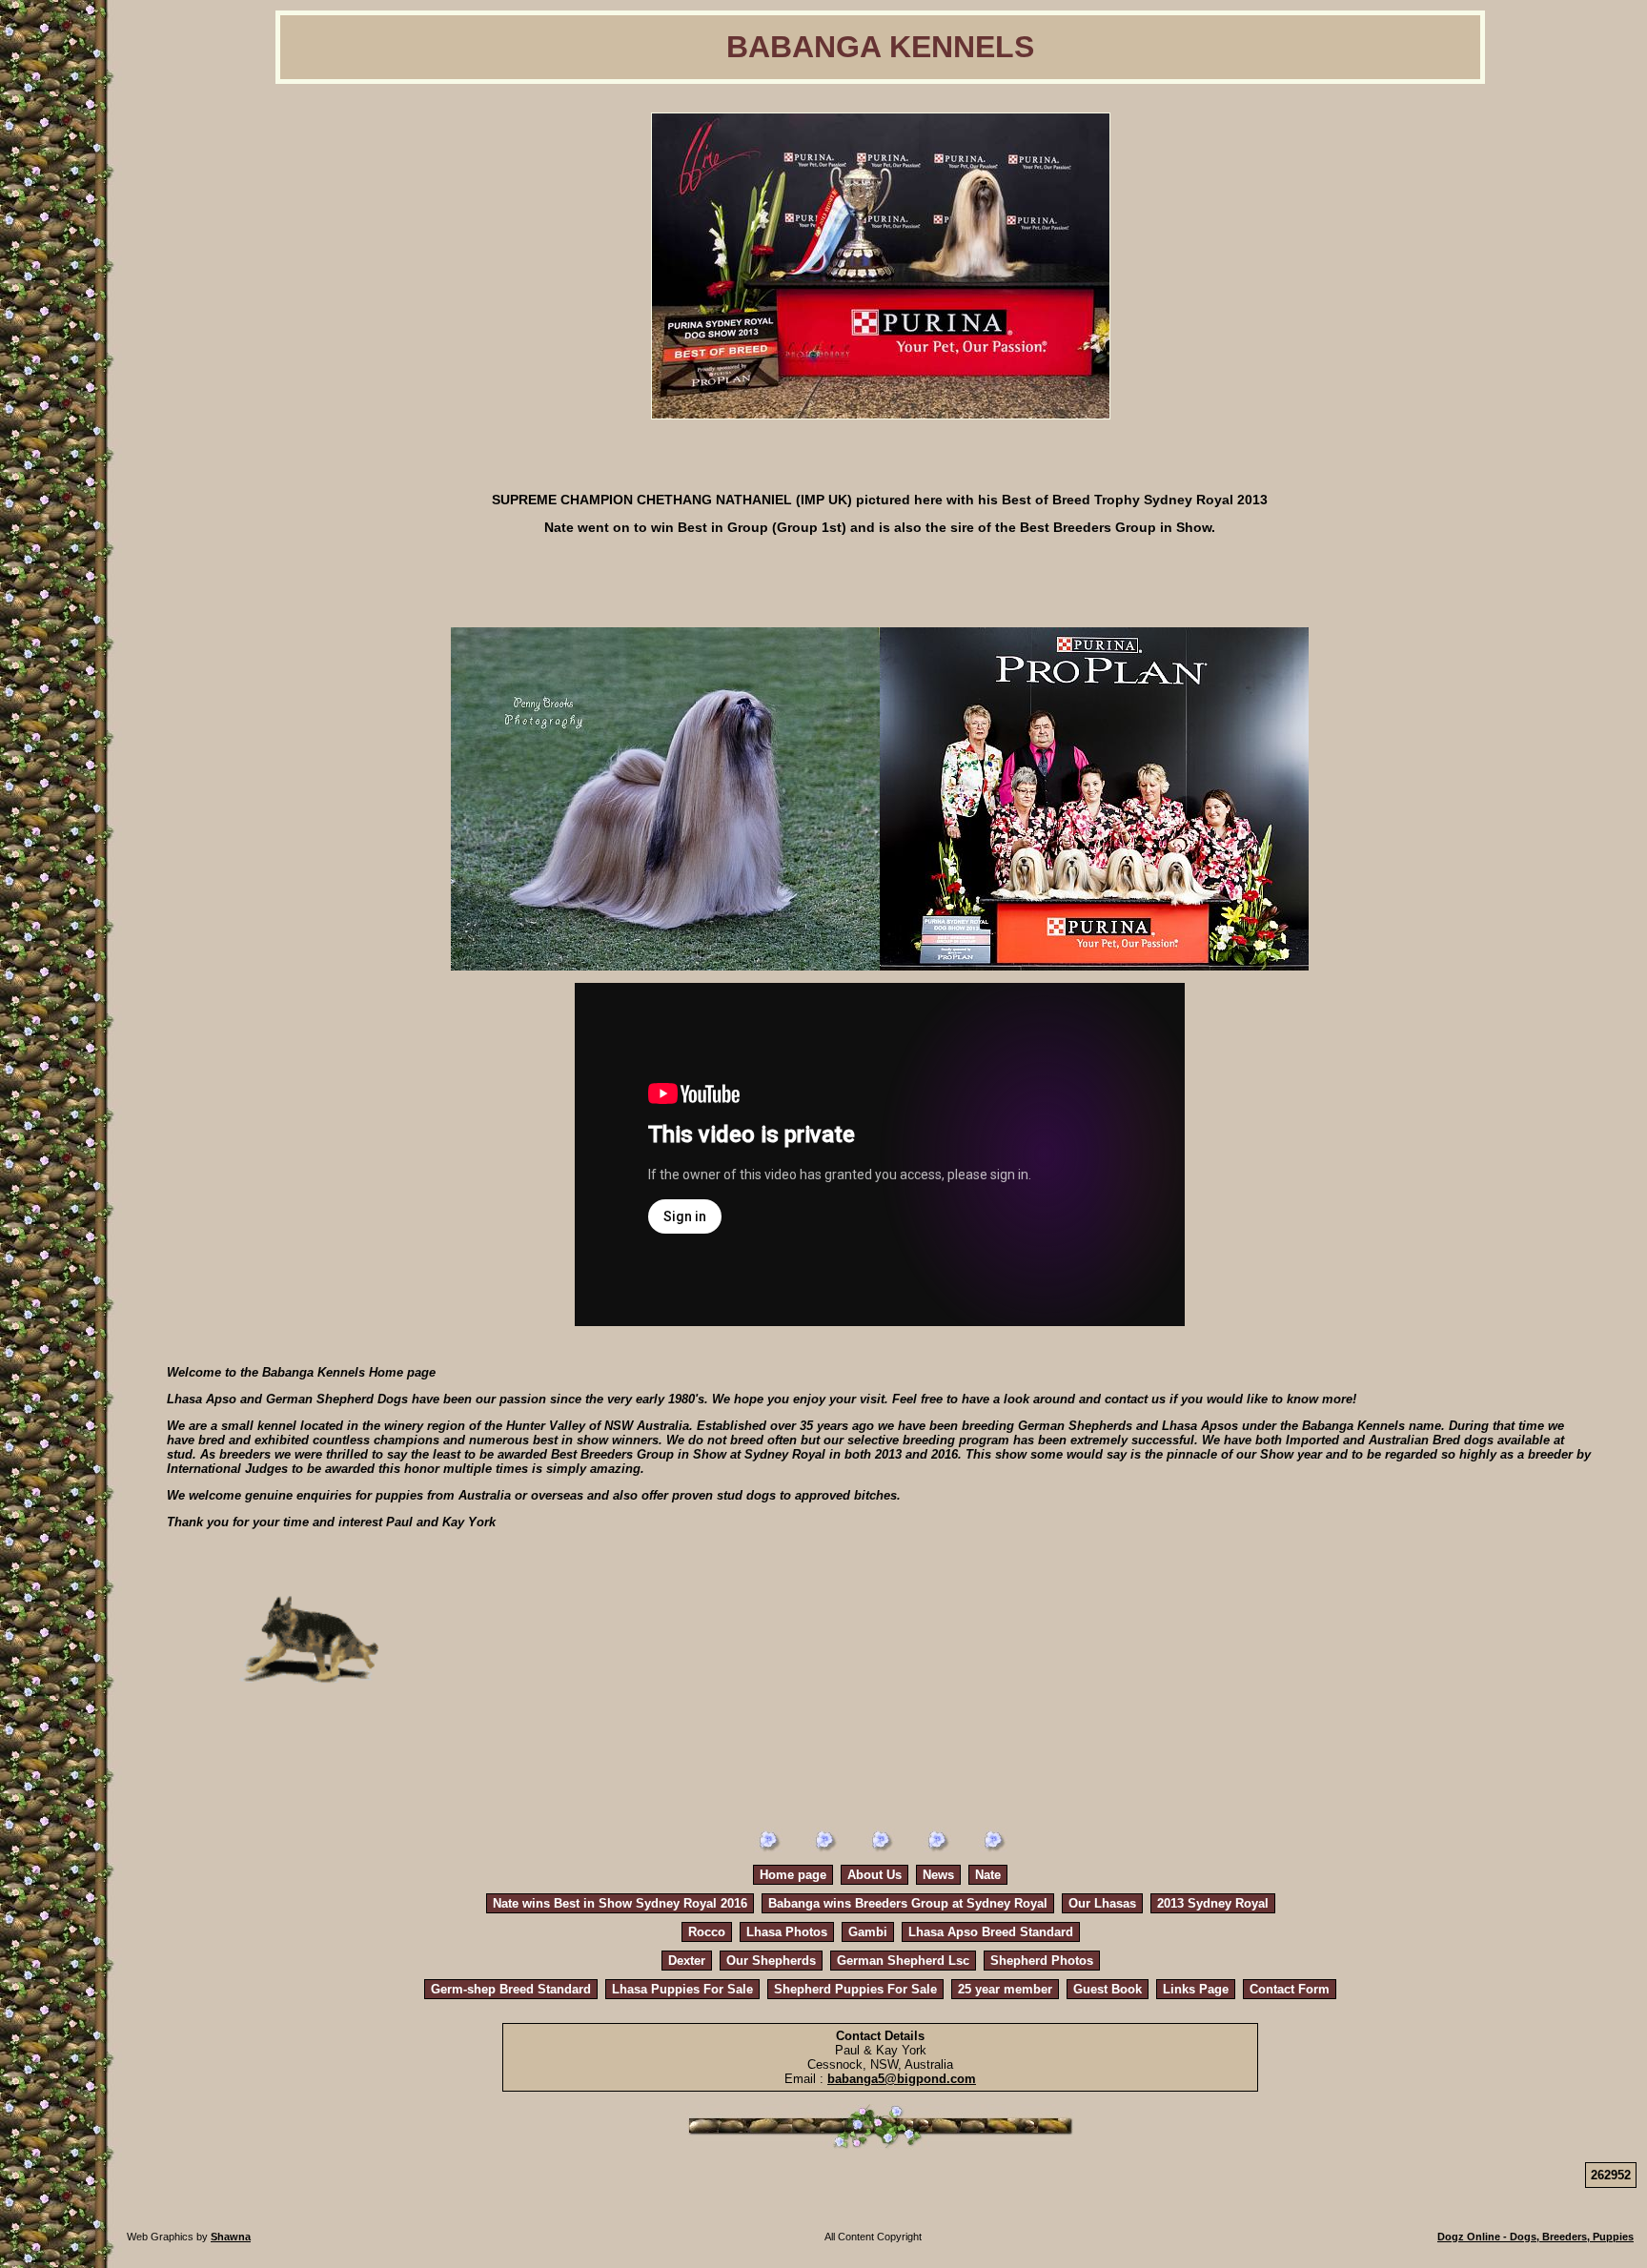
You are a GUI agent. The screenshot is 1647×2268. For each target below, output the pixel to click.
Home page (793, 1875)
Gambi (868, 1932)
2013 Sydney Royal (1213, 1903)
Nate (988, 1875)
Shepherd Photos (1042, 1961)
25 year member (1005, 1989)
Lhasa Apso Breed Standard (991, 1932)
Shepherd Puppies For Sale (855, 1989)
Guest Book (1108, 1989)
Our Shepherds (771, 1961)
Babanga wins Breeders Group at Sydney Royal (908, 1903)
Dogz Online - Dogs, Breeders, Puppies (1535, 2237)
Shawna (231, 2237)
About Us (874, 1875)
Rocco (707, 1932)
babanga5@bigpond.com (902, 2079)
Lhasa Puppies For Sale (682, 1989)
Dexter (687, 1961)
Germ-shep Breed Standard (511, 1989)
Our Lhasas (1102, 1903)
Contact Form (1290, 1989)
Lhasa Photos (787, 1932)
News (938, 1875)
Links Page (1196, 1989)
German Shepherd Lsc (903, 1961)
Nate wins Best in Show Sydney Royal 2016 (620, 1903)
